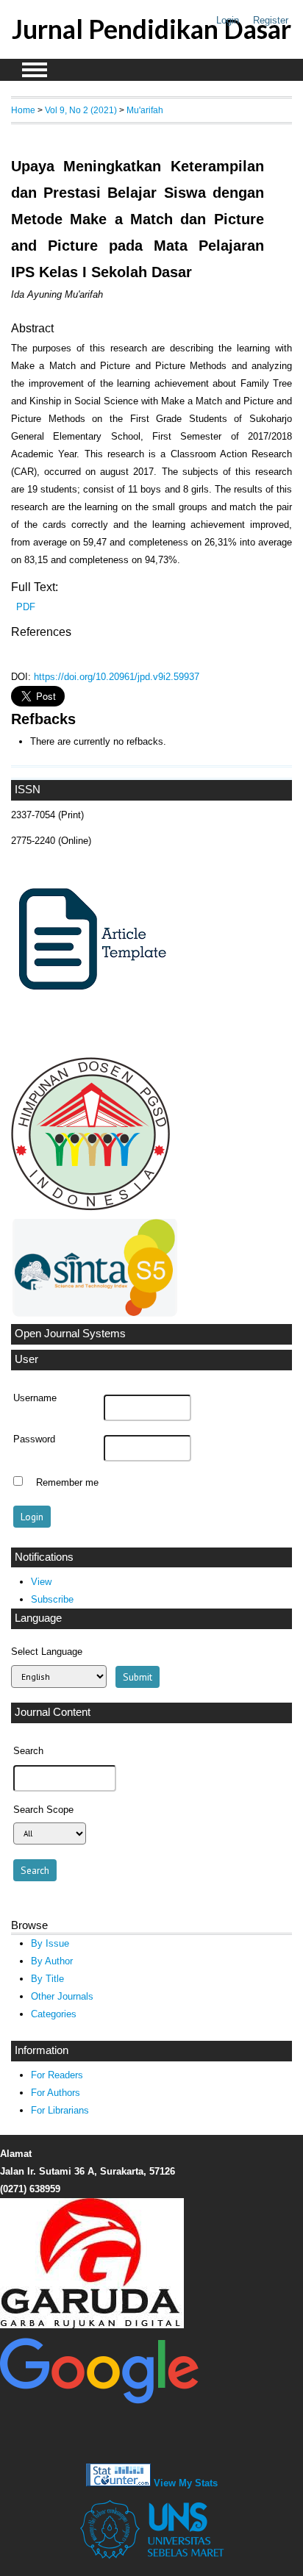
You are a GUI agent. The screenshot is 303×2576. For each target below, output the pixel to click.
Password (34, 1439)
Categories (54, 2014)
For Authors (56, 2093)
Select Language (47, 1652)
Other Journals (62, 1996)
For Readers (57, 2075)
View (41, 1582)
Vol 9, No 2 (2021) (81, 110)
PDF (26, 607)
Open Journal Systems (70, 1334)
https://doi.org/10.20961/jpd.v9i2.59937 (117, 677)
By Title (47, 1979)
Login (228, 20)
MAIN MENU (35, 70)
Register (271, 20)
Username (35, 1398)
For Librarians (60, 2110)
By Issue (50, 1943)
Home (23, 110)
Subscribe (52, 1599)
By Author (52, 1961)
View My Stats (186, 2483)
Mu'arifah (145, 110)
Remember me (67, 1483)
